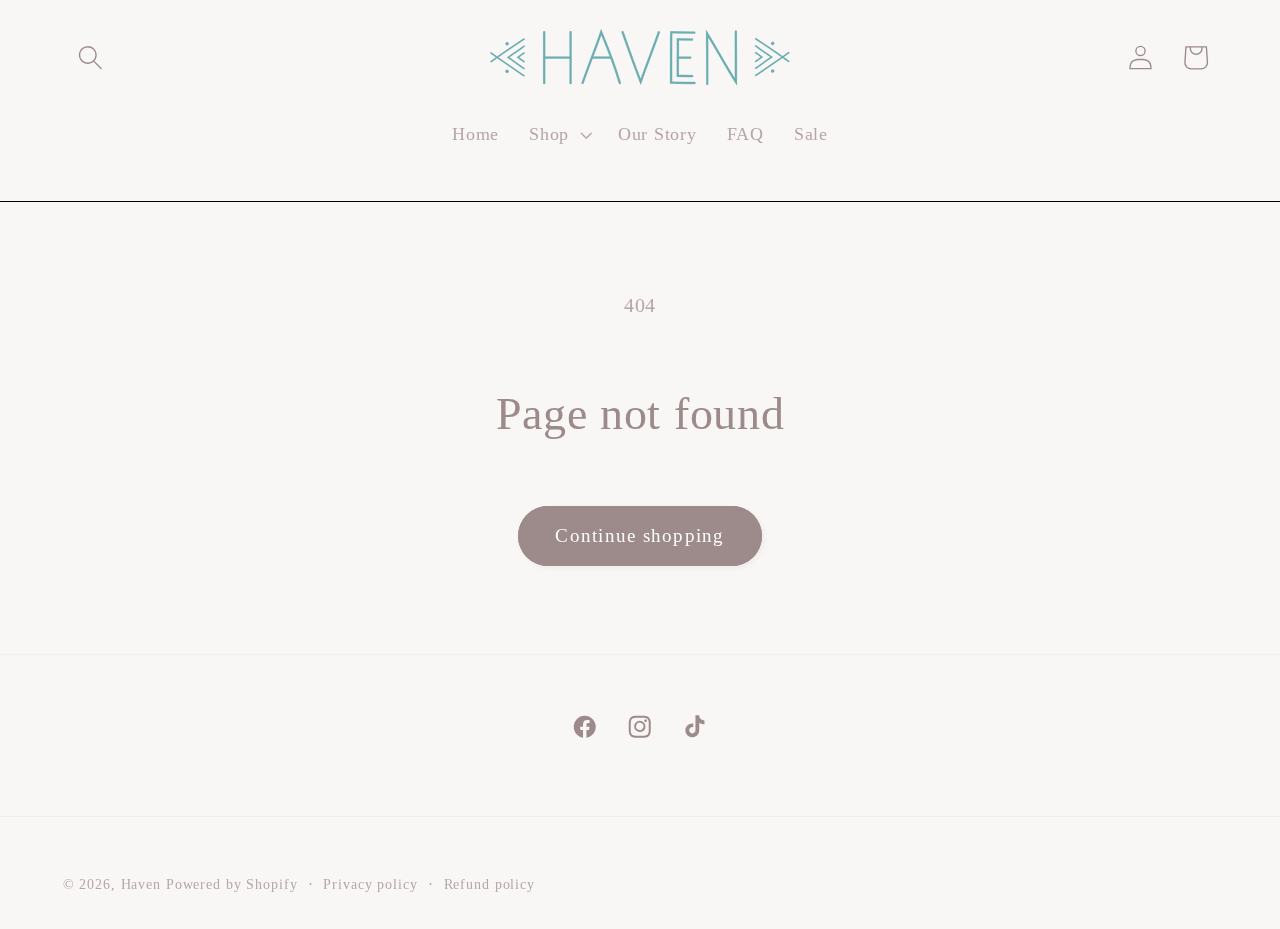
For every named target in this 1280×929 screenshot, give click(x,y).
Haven (141, 885)
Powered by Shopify (232, 885)
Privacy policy (370, 885)
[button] (90, 57)
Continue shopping (639, 535)
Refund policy (489, 885)
